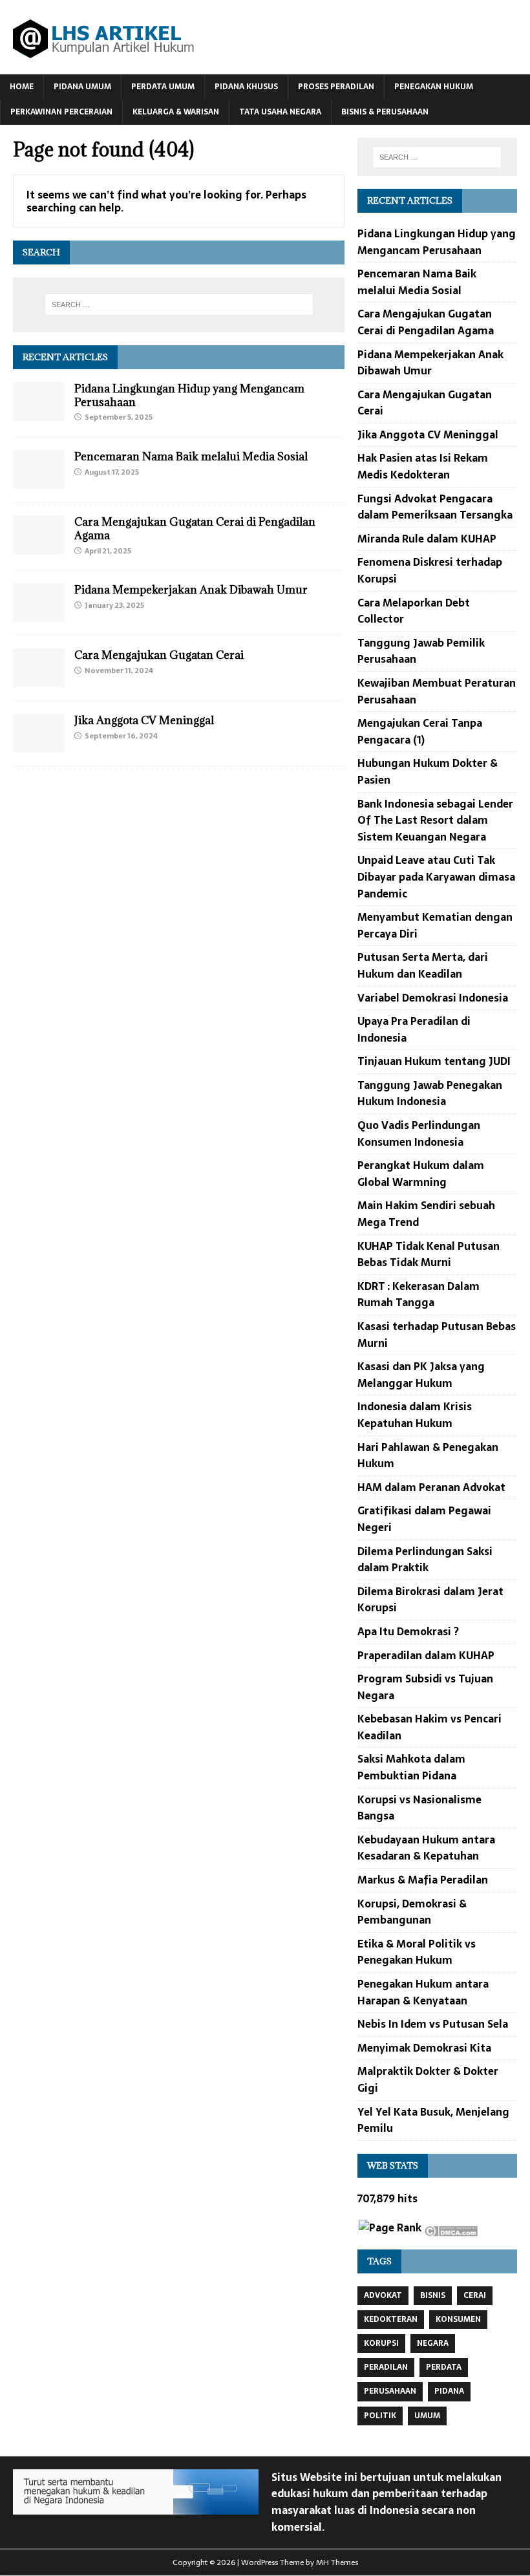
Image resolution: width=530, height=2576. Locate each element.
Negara (433, 2343)
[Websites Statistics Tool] (358, 2229)
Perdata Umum (163, 87)
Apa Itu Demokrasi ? (408, 1631)
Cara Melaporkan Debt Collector (414, 611)
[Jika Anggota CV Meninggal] (39, 744)
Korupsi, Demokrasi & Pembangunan (412, 1912)
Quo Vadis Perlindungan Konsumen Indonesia (419, 1133)
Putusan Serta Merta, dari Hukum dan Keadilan (423, 965)
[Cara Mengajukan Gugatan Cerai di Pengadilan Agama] (39, 545)
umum (427, 2416)
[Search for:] (179, 305)
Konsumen (458, 2319)
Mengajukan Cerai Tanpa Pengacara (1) (420, 731)
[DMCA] (451, 2227)
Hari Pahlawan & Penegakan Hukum (428, 1455)
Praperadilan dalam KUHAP (426, 1655)
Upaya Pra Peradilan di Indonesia (414, 1029)
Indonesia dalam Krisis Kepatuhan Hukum (415, 1415)
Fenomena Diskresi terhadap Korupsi (430, 570)
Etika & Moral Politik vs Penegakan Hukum (417, 1952)
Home (22, 87)
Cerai (475, 2295)
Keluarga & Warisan (176, 112)
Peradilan (386, 2367)
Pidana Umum (82, 87)
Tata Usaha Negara (280, 112)
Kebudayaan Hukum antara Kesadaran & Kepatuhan (426, 1848)
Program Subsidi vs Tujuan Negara (425, 1687)
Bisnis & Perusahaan (385, 112)
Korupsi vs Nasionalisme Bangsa (419, 1808)
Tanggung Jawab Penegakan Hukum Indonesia (430, 1093)
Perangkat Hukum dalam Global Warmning (421, 1174)
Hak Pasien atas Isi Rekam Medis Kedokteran (423, 466)
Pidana (449, 2391)
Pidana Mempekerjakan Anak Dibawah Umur (191, 590)
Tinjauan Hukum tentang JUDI (434, 1061)
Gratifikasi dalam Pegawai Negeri (424, 1519)
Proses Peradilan (336, 87)
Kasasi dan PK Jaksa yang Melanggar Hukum (421, 1375)
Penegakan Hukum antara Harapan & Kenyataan (423, 1992)
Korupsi (381, 2343)
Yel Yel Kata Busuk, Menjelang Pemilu (433, 2120)
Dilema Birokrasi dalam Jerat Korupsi (430, 1600)
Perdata (444, 2367)
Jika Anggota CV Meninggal (144, 720)
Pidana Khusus (246, 87)
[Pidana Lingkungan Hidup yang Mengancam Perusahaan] (39, 412)
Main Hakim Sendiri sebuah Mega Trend (426, 1214)
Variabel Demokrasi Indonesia (433, 998)
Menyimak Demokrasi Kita (424, 2048)
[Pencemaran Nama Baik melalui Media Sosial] (39, 480)
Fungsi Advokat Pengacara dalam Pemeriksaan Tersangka (435, 507)
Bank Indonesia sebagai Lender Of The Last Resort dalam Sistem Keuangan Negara (435, 820)
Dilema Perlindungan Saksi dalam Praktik (425, 1560)
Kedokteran (391, 2319)
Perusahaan (390, 2391)
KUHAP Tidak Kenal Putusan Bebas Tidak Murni (429, 1254)
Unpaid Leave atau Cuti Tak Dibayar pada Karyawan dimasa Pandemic (436, 876)
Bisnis (433, 2295)
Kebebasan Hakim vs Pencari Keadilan (429, 1727)
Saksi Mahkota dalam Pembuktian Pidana (411, 1767)
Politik (380, 2416)
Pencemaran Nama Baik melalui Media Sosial (191, 456)
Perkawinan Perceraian (61, 112)
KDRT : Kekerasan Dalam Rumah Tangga (419, 1294)
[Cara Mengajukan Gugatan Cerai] (39, 679)
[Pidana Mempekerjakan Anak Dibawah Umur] (39, 614)
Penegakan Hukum (434, 87)
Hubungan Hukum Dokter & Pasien (428, 771)
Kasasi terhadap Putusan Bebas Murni (437, 1335)
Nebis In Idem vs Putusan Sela (433, 2024)
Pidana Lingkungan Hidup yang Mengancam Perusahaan (189, 395)
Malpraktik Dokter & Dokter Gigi (428, 2079)
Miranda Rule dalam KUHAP (427, 539)
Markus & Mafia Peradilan (423, 1880)
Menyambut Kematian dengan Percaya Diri (435, 925)
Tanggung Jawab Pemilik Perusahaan (421, 651)
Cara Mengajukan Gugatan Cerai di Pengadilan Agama (195, 529)
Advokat (383, 2295)
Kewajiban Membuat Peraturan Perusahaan (437, 691)
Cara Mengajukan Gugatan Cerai (159, 655)
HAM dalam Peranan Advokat (431, 1487)
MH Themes (337, 2562)
